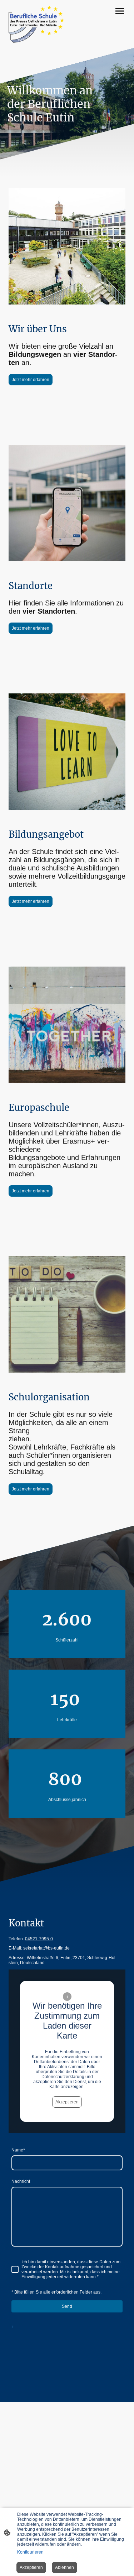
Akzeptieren (67, 2102)
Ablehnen (64, 2567)
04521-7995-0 (39, 1939)
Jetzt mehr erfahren (31, 380)
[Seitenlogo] (36, 24)
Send (67, 2306)
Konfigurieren (30, 2552)
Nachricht (21, 2181)
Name (18, 2150)
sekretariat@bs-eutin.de (46, 1948)
